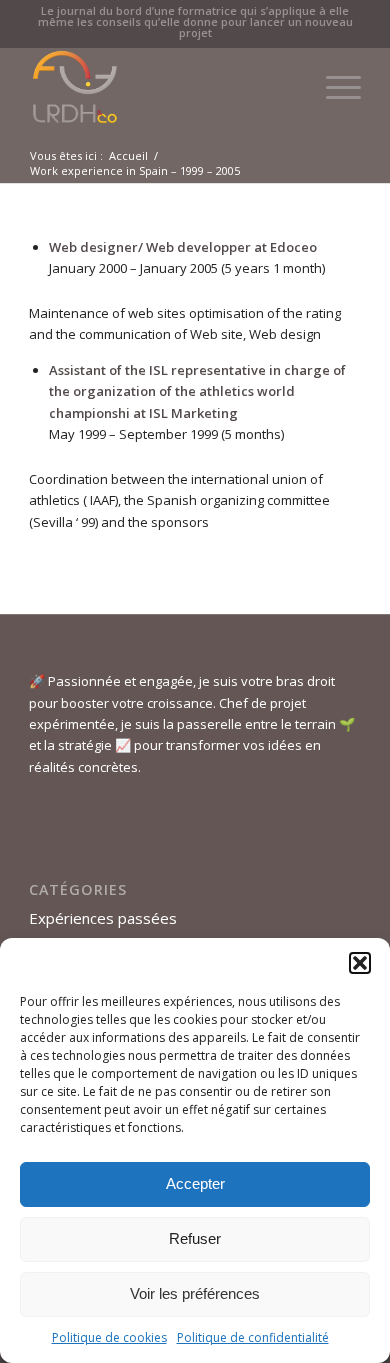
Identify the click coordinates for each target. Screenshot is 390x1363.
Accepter (195, 1183)
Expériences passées (103, 918)
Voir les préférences (195, 1293)
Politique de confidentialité (253, 1337)
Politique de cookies (109, 1337)
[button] (360, 963)
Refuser (195, 1238)
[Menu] (333, 87)
